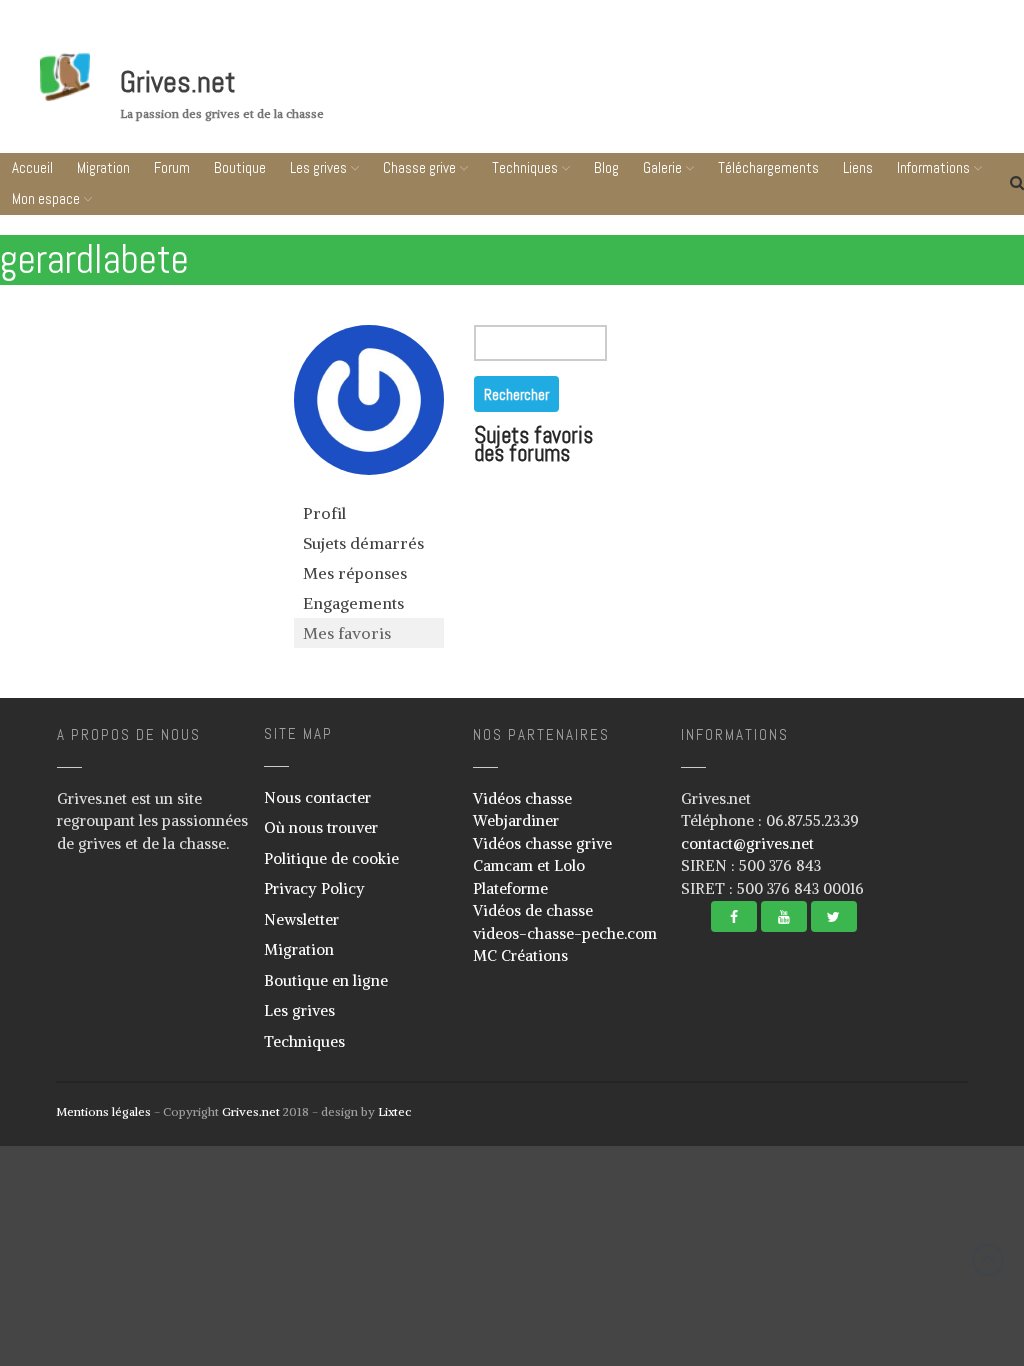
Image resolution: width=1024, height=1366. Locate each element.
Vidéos (822, 1217)
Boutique (240, 167)
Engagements (353, 603)
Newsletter (301, 919)
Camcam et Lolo (529, 865)
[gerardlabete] (369, 489)
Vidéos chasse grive (542, 843)
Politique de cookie (331, 858)
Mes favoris (347, 633)
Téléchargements (904, 1250)
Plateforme (510, 888)
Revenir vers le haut (988, 1260)
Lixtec (394, 1111)
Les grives (318, 167)
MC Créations (520, 955)
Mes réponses (355, 573)
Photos (823, 1188)
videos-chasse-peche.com (565, 933)
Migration (103, 167)
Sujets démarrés (363, 543)
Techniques (525, 167)
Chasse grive (419, 167)
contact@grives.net (747, 843)
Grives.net (178, 82)
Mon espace (46, 198)
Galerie (899, 1152)
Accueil (32, 167)
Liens (904, 1288)
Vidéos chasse (522, 798)
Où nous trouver (321, 827)
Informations (898, 1326)
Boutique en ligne (326, 980)
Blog (606, 167)
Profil (324, 513)
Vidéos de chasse (533, 910)
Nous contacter (317, 797)
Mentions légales (103, 1111)
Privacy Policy (314, 888)
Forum (172, 167)
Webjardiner (516, 820)
